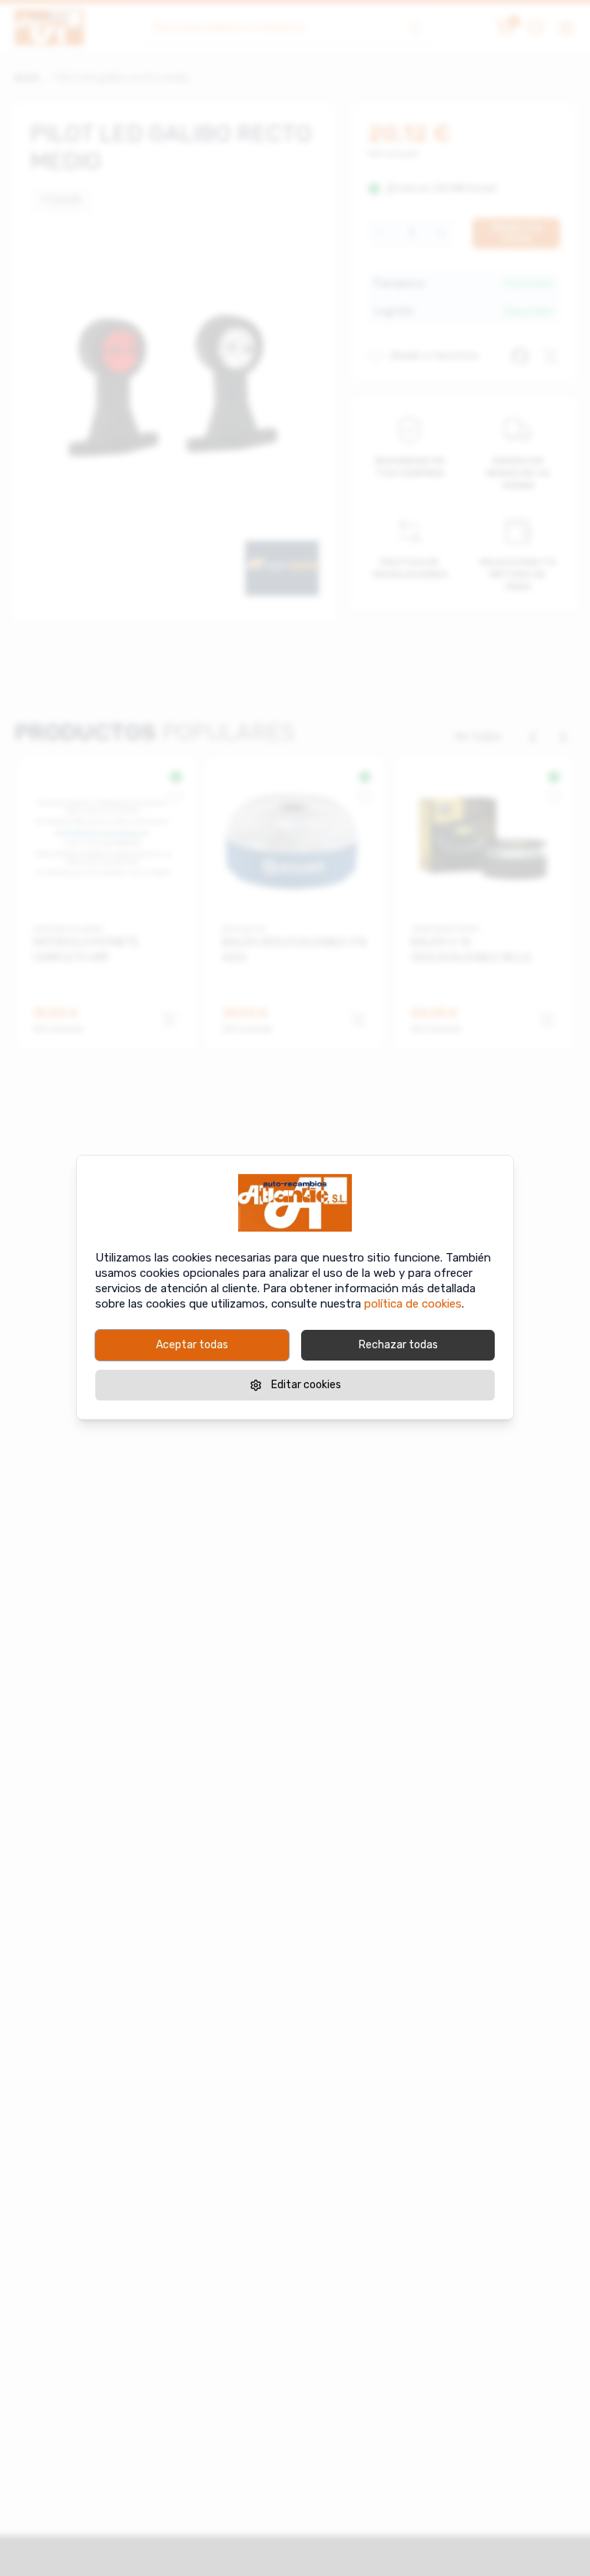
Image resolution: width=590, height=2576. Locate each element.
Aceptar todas (192, 1345)
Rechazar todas (398, 1345)
